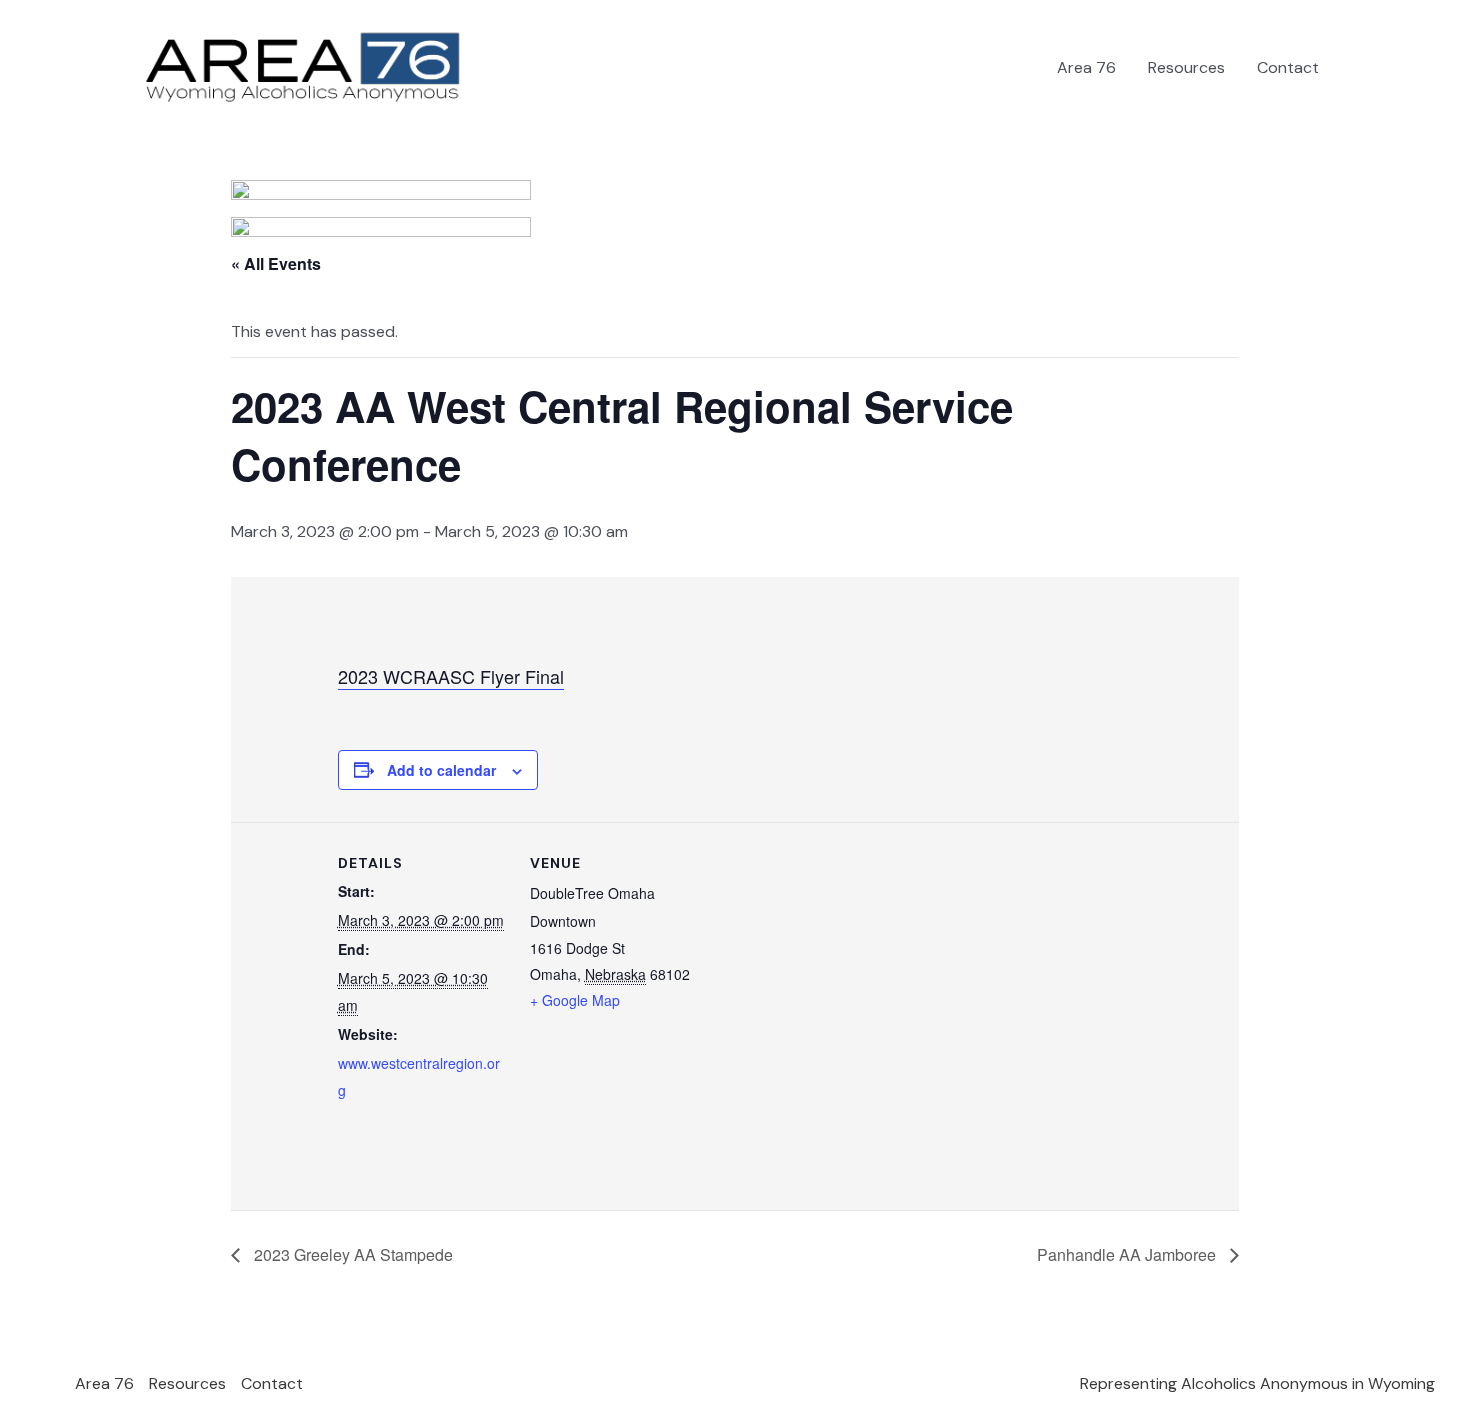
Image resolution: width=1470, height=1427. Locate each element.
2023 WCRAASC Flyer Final (451, 676)
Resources (1186, 67)
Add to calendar (441, 770)
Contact (1288, 67)
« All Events (276, 263)
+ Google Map (575, 1000)
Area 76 (1086, 67)
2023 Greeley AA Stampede (351, 1254)
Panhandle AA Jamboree (1128, 1254)
